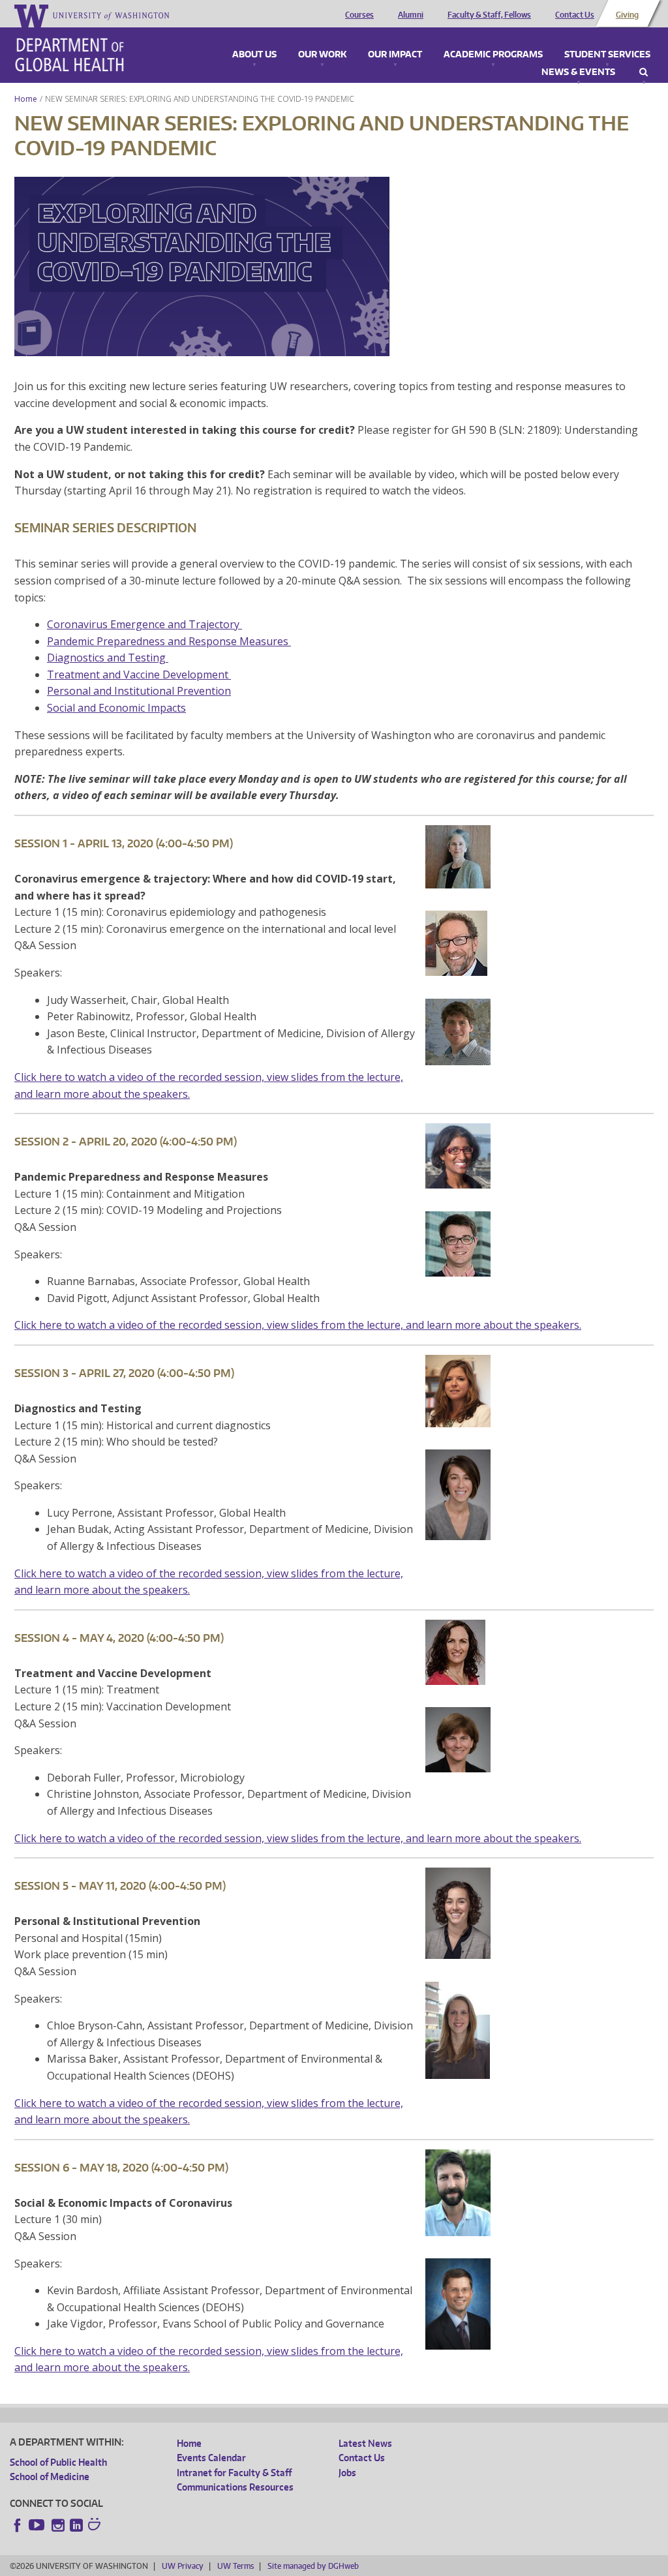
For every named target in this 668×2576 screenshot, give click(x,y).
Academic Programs (493, 55)
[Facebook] (18, 2525)
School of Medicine (50, 2477)
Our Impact (395, 55)
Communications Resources (235, 2487)
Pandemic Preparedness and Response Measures (169, 641)
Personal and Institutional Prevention (139, 691)
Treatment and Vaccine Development (138, 674)
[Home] (69, 55)
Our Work (322, 55)
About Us (254, 55)
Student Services (607, 55)
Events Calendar (211, 2458)
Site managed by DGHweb (313, 2566)
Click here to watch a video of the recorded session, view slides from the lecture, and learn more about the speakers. (298, 1325)
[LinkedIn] (76, 2525)
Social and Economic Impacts (116, 708)
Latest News (365, 2443)
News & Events (578, 72)
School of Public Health (58, 2462)
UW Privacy (183, 2566)
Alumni (411, 15)
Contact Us (575, 15)
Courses (359, 15)
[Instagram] (58, 2525)
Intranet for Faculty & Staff (234, 2473)
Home (26, 99)
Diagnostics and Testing (108, 658)
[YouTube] (38, 2525)
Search (644, 72)
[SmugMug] (96, 2526)
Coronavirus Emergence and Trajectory (144, 624)
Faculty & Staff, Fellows (489, 15)
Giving (627, 15)
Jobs (347, 2473)
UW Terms (235, 2566)
